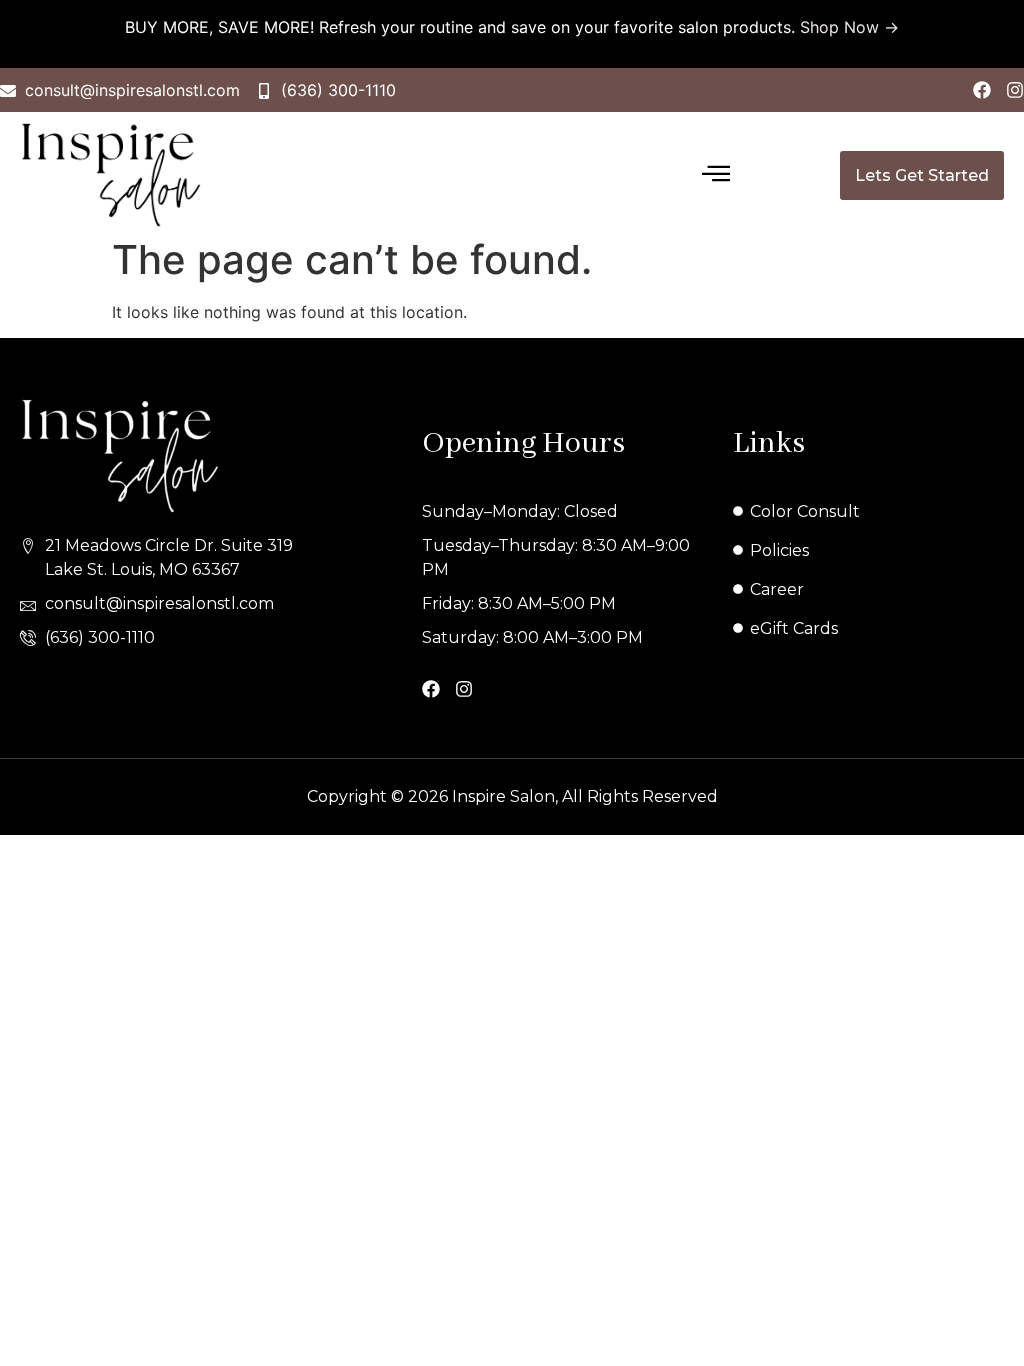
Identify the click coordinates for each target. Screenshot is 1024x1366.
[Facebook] (982, 90)
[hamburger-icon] (715, 175)
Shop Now (839, 27)
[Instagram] (1015, 90)
